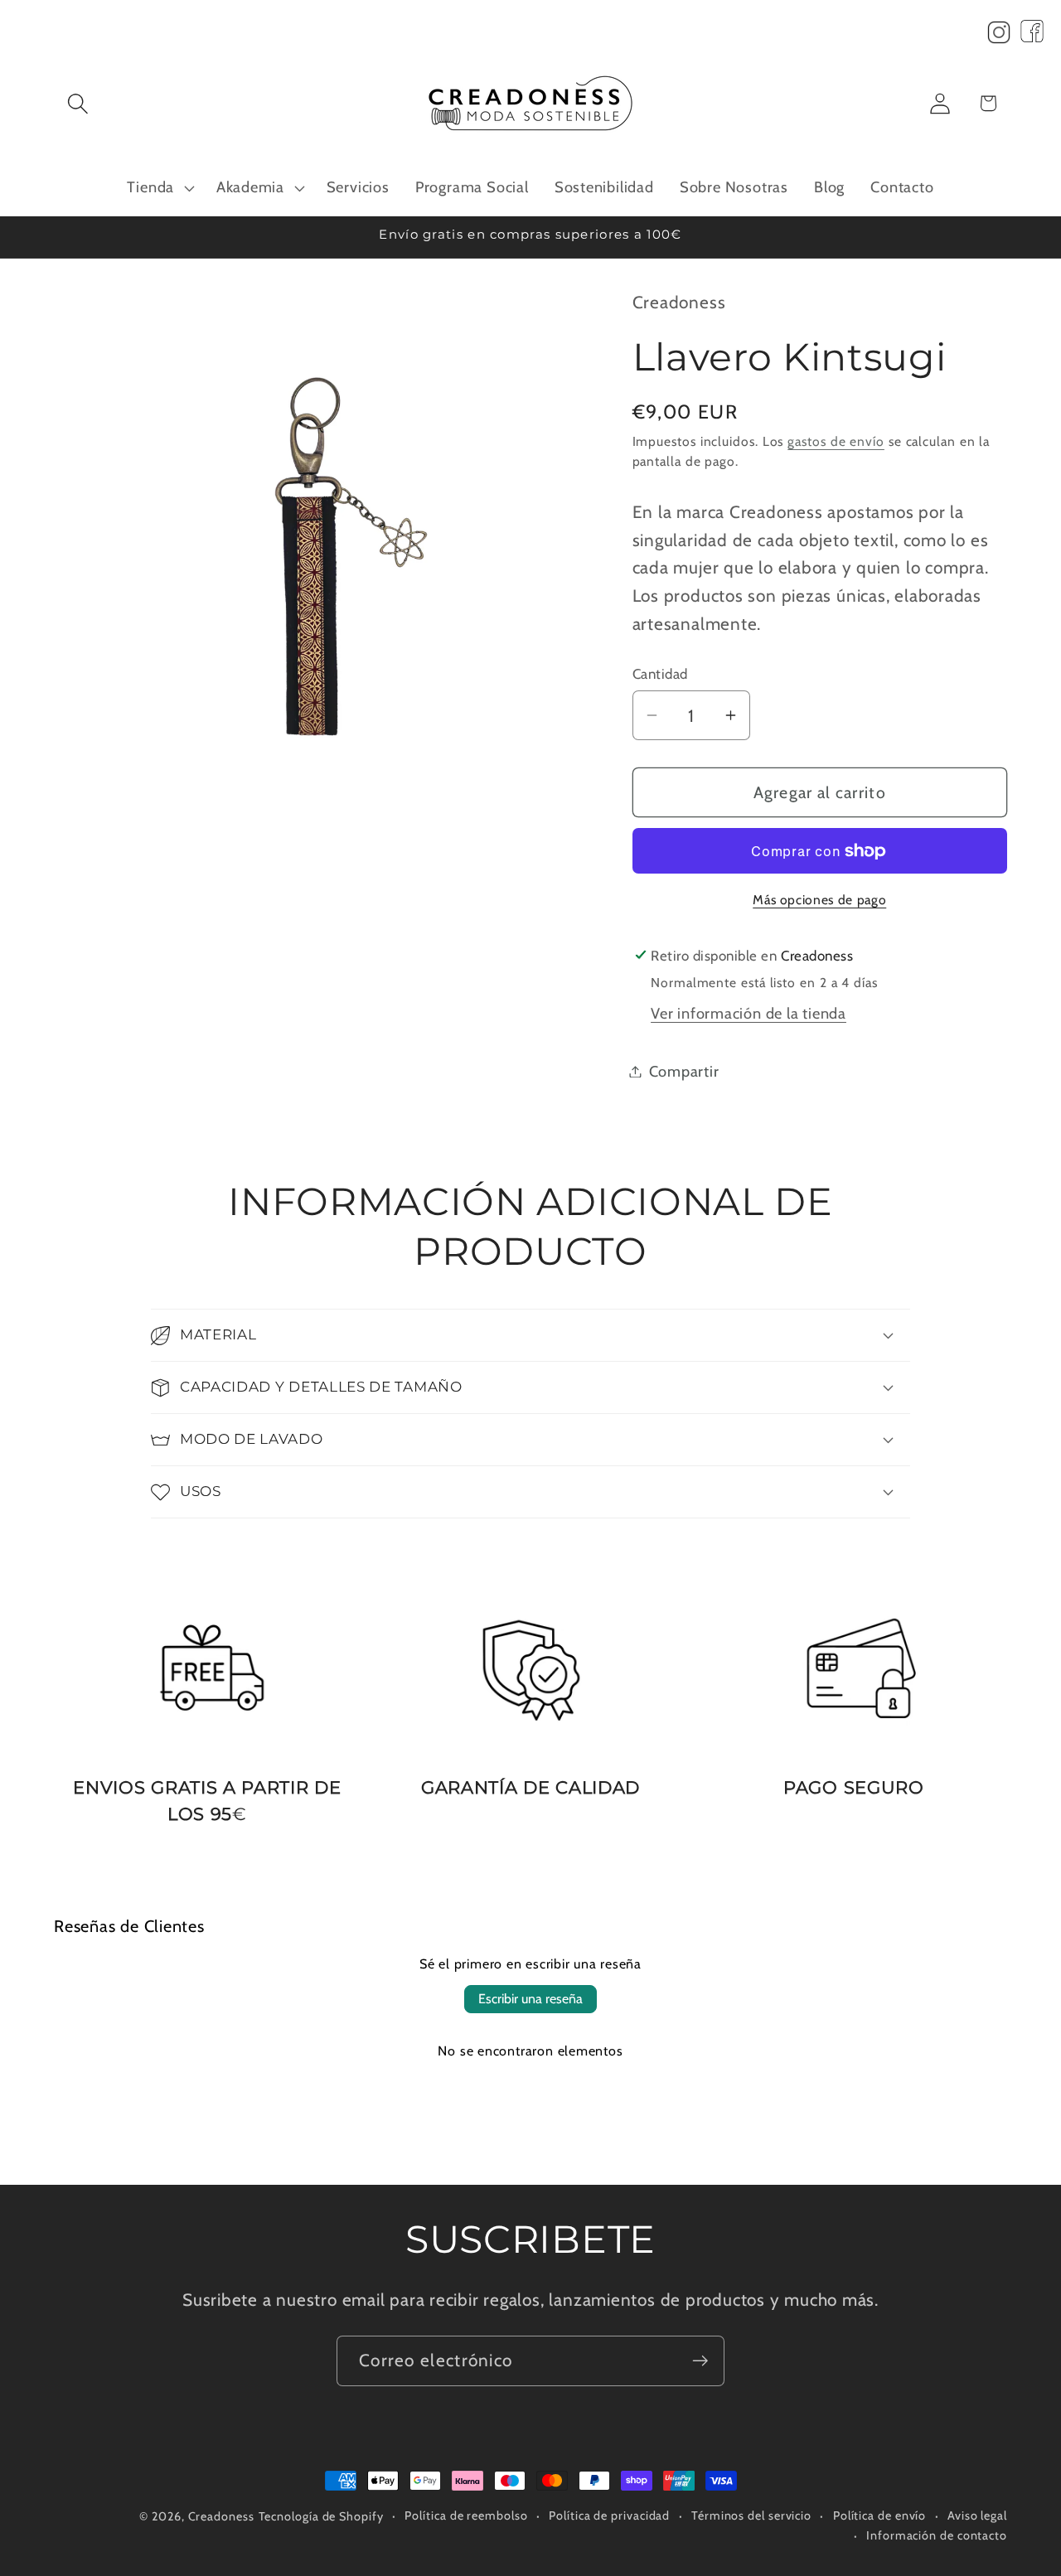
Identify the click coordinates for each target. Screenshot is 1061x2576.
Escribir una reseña (530, 1999)
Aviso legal (977, 2515)
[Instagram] (999, 36)
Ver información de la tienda (749, 1013)
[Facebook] (1032, 36)
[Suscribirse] (700, 2361)
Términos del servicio (751, 2515)
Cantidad (660, 673)
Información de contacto (937, 2535)
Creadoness (221, 2516)
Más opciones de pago (819, 900)
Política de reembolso (466, 2515)
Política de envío (879, 2515)
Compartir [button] (684, 1071)
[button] (78, 103)
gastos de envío (836, 441)
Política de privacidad (609, 2515)
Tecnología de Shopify (321, 2516)
